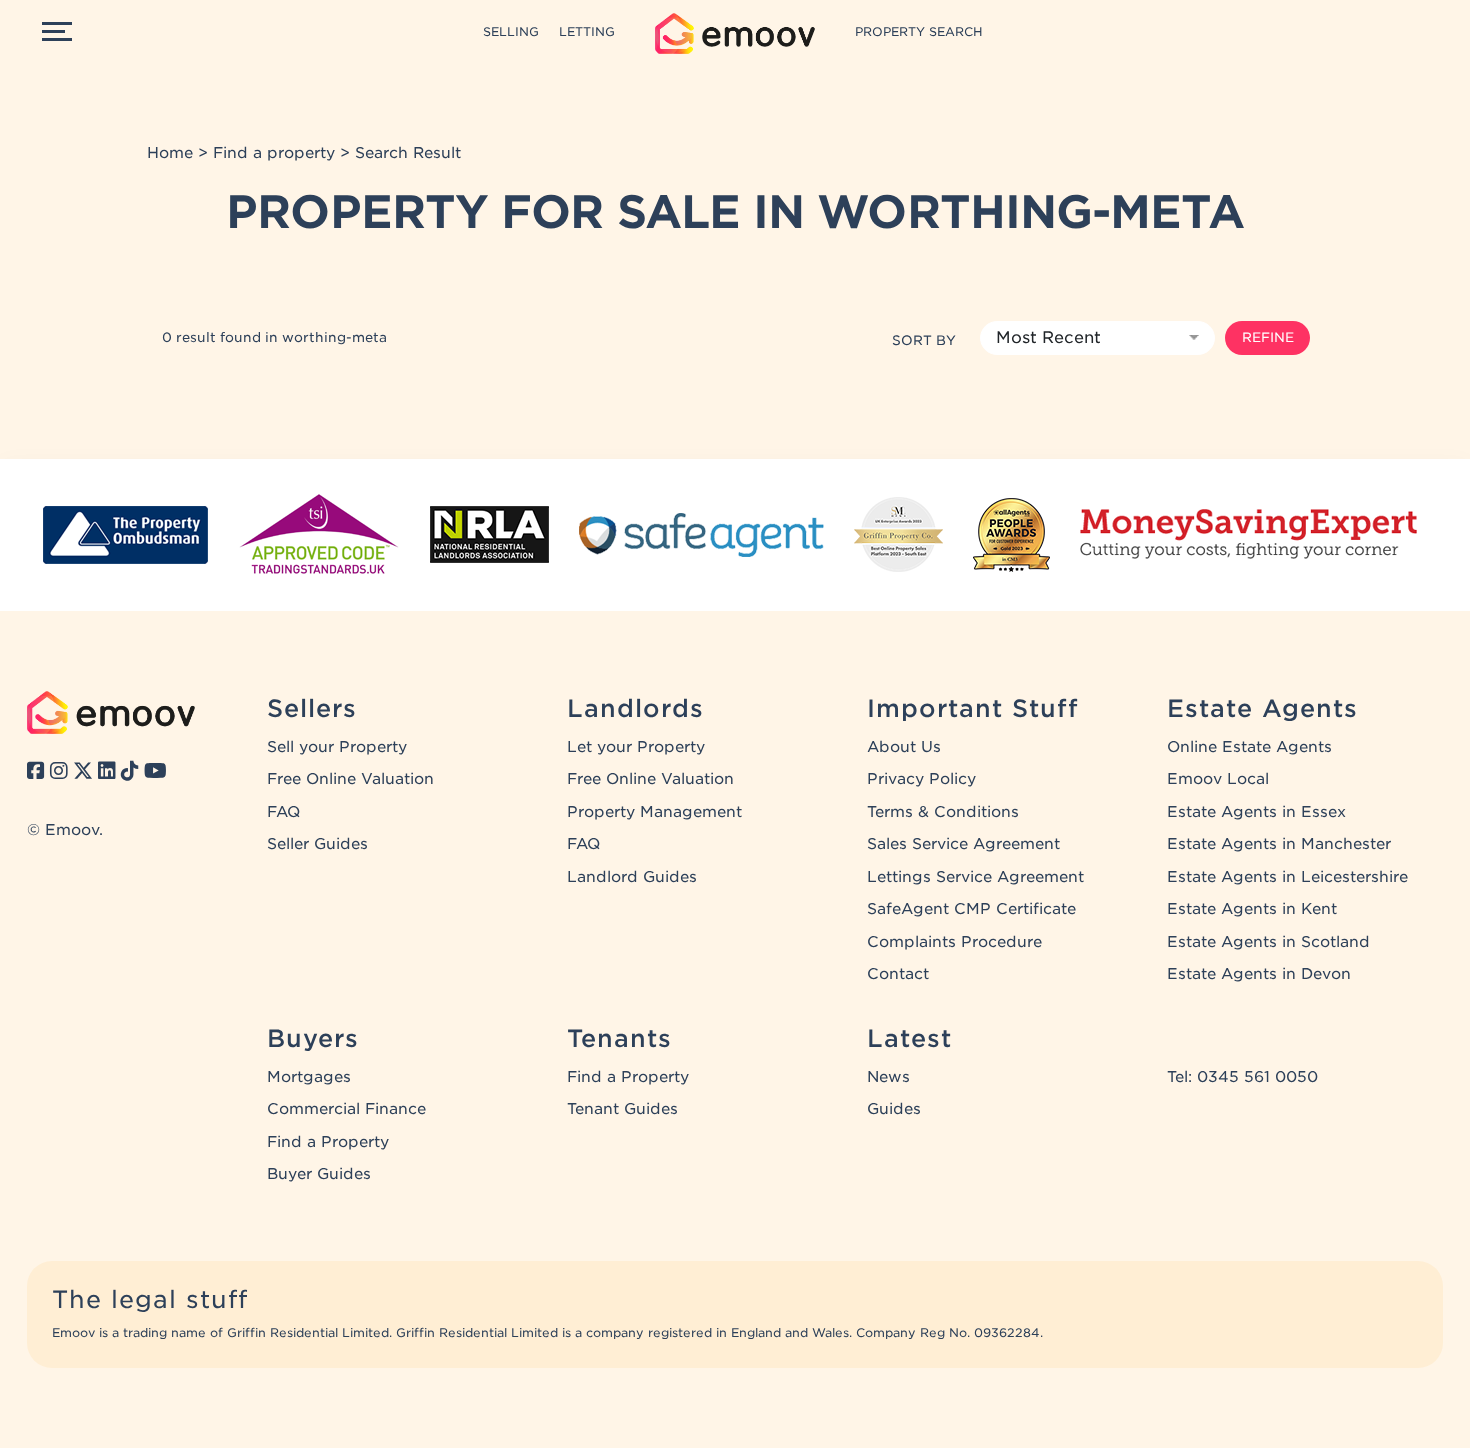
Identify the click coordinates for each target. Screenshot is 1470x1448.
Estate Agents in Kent (1252, 909)
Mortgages (309, 1077)
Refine (1268, 337)
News (888, 1077)
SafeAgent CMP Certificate (971, 909)
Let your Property (636, 747)
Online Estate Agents (1249, 747)
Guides (894, 1109)
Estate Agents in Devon (1259, 974)
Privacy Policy (921, 779)
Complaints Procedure (954, 942)
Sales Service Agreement (963, 844)
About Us (904, 747)
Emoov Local (1218, 779)
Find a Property (328, 1142)
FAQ (283, 812)
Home (170, 153)
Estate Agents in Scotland (1268, 942)
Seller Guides (317, 844)
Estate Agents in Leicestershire (1287, 877)
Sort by (924, 340)
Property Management (654, 812)
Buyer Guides (319, 1174)
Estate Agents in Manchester (1279, 844)
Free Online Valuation (350, 779)
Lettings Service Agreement (975, 877)
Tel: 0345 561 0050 (1242, 1077)
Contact (898, 974)
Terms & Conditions (943, 812)
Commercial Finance (346, 1109)
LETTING (587, 31)
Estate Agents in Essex (1256, 812)
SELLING (511, 31)
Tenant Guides (622, 1109)
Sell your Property (337, 747)
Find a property (274, 153)
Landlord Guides (632, 877)
